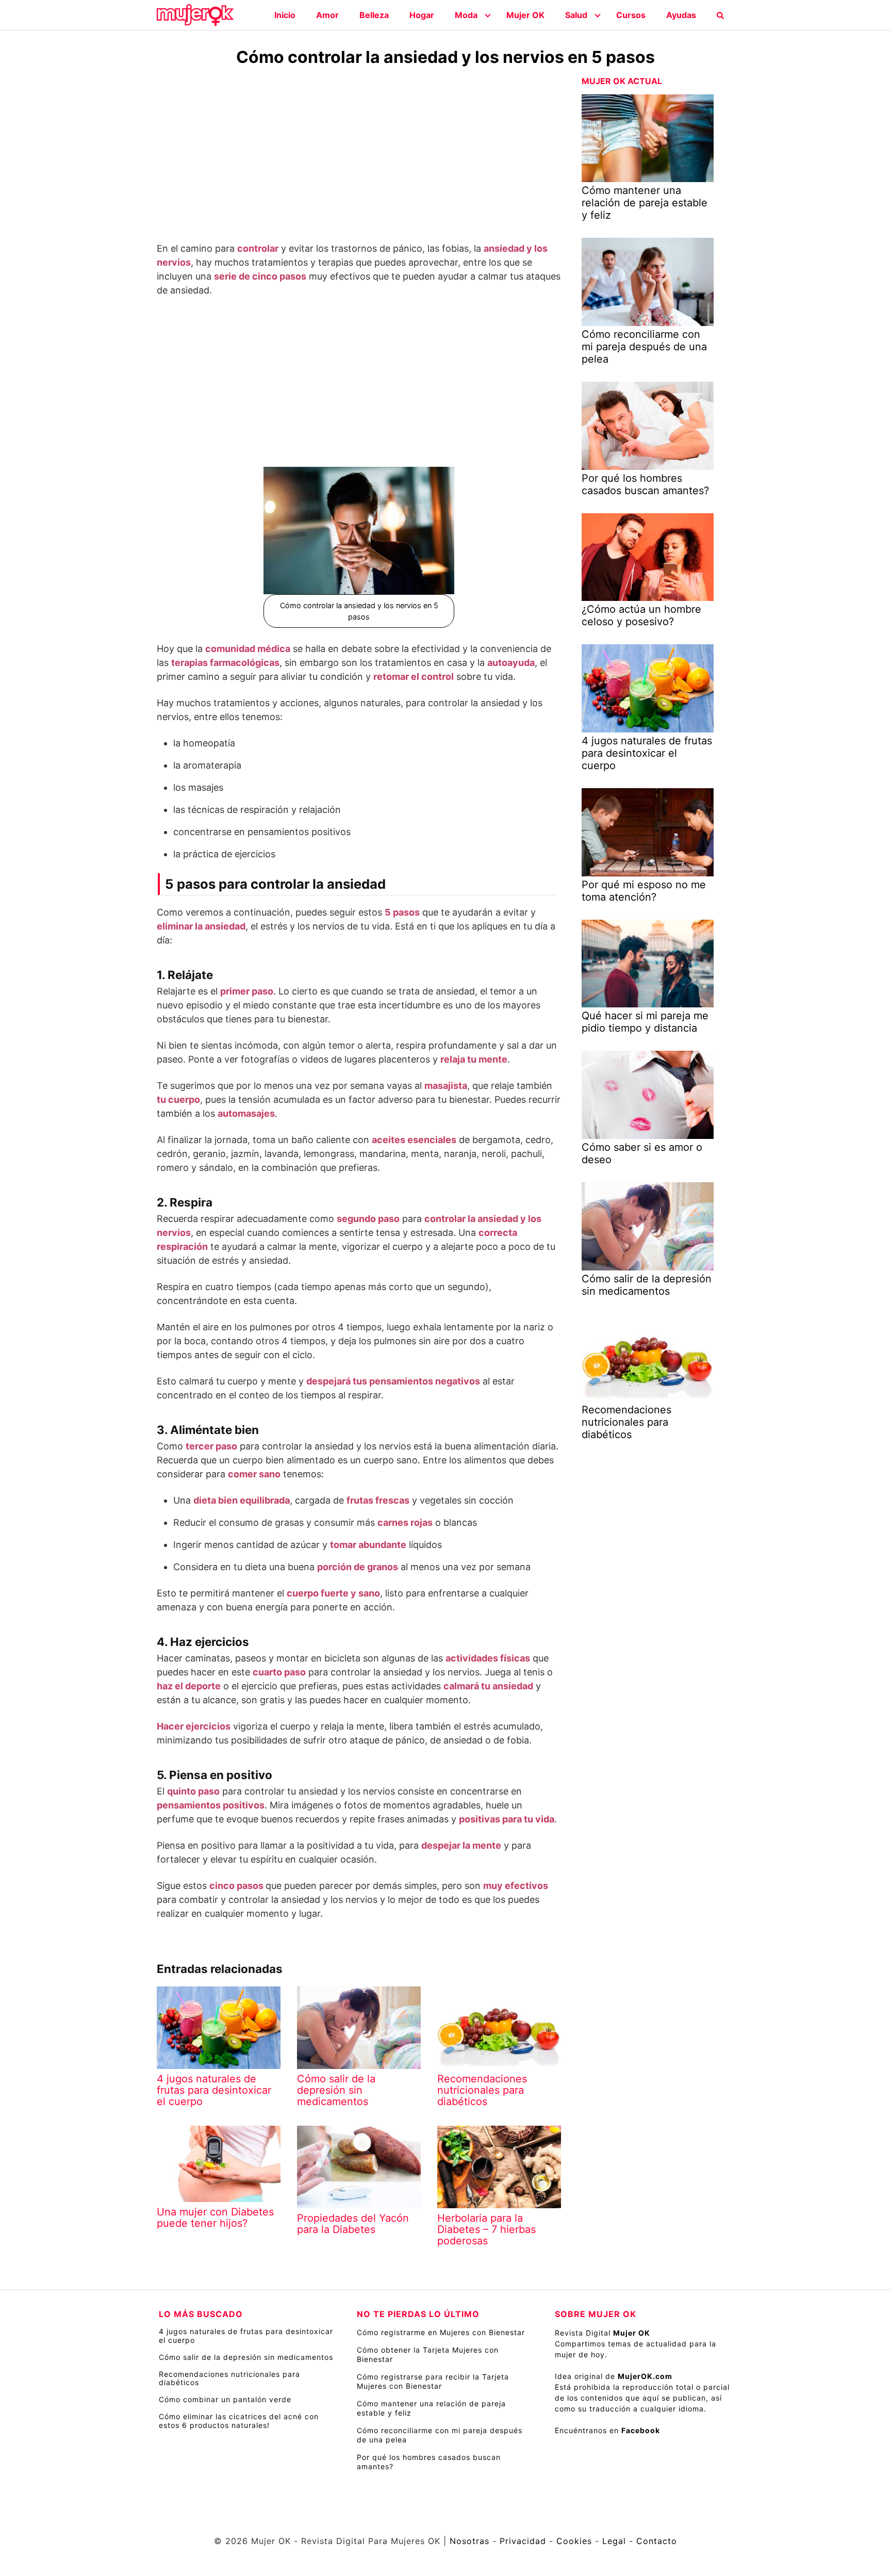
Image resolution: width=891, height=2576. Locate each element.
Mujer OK (525, 15)
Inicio (285, 15)
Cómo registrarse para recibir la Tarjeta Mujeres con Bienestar (433, 2381)
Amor (327, 15)
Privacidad (523, 2541)
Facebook (641, 2430)
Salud (576, 15)
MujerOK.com (645, 2376)
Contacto (657, 2541)
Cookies (574, 2541)
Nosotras (469, 2541)
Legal (614, 2541)
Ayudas (681, 15)
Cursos (631, 15)
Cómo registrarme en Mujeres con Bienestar (441, 2332)
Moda (466, 15)
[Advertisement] (359, 156)
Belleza (374, 15)
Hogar (422, 15)
